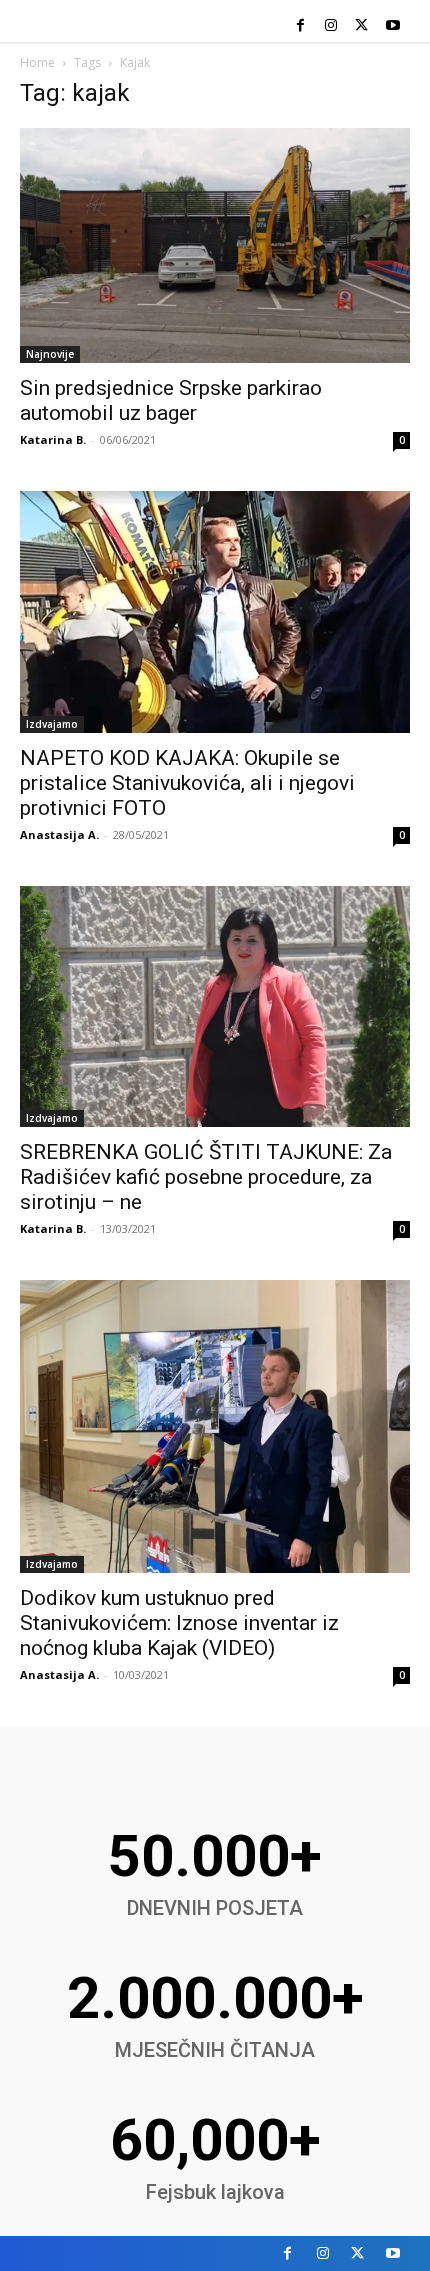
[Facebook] (300, 26)
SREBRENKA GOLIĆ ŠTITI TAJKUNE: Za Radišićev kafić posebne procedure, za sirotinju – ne (206, 1177)
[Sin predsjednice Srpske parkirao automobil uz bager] (215, 245)
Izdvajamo (52, 724)
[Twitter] (361, 26)
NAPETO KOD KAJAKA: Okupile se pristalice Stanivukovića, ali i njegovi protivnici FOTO (187, 783)
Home (37, 62)
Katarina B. (53, 439)
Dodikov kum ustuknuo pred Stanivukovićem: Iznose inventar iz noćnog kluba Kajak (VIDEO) (179, 1623)
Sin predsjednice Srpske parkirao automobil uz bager (171, 400)
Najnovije (50, 354)
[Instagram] (331, 26)
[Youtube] (392, 26)
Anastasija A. (59, 834)
